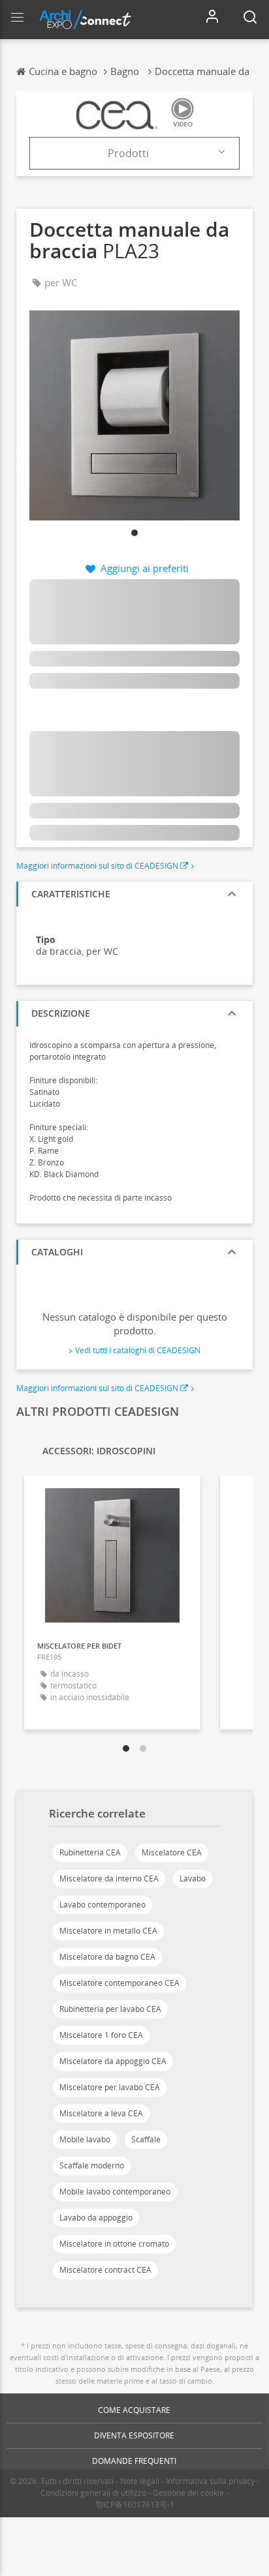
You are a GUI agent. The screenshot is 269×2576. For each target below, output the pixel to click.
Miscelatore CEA (172, 1852)
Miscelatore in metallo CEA (108, 1931)
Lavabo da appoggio (96, 2218)
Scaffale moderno (92, 2165)
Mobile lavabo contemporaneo (115, 2192)
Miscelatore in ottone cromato (114, 2244)
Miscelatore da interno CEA (109, 1879)
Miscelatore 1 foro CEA (101, 2035)
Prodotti (128, 153)
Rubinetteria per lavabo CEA (110, 2009)
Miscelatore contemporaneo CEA (119, 1983)
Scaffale (146, 2139)
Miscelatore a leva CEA (101, 2113)
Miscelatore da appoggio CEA (113, 2061)
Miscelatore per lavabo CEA (110, 2087)
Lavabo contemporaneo (103, 1905)
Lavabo (193, 1879)
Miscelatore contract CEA (105, 2270)
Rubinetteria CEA (90, 1852)
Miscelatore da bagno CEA (107, 1957)
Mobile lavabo (85, 2139)
